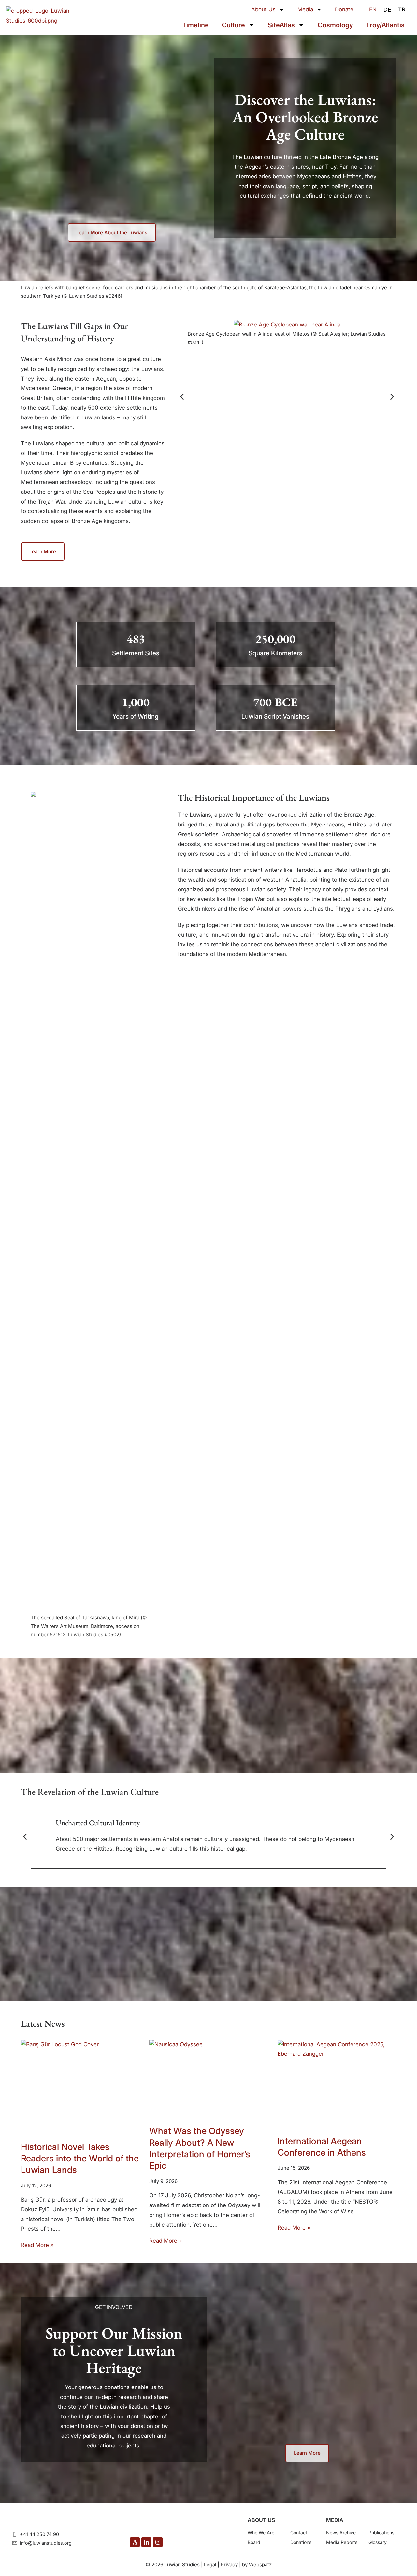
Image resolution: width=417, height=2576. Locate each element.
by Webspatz (257, 2564)
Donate (344, 9)
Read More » (37, 2245)
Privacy (229, 2564)
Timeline (195, 25)
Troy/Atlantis (385, 25)
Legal (210, 2564)
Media (305, 9)
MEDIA (335, 2520)
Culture (233, 25)
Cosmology (335, 25)
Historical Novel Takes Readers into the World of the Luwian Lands (80, 2159)
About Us (263, 9)
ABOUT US (261, 2520)
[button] (182, 397)
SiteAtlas (281, 25)
